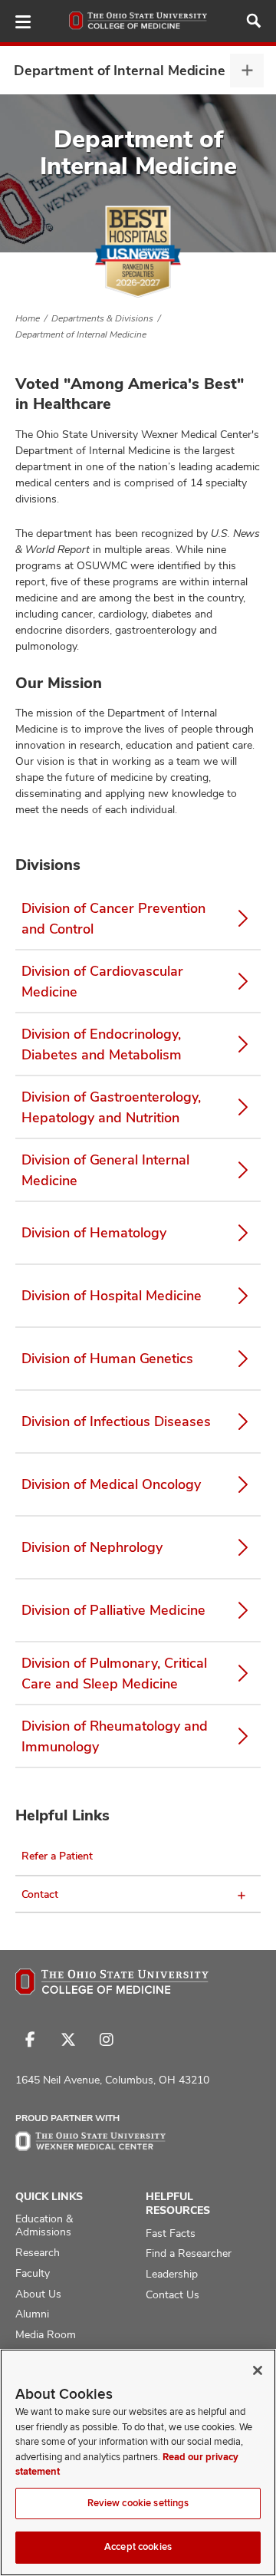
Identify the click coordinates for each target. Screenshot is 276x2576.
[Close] (258, 2370)
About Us (38, 2294)
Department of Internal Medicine (120, 70)
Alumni (32, 2314)
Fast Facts (171, 2233)
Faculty (33, 2273)
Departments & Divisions (102, 318)
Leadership (172, 2274)
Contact (40, 1894)
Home (28, 318)
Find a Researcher (189, 2253)
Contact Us (172, 2294)
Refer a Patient (57, 1856)
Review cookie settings (138, 2503)
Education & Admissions (44, 2225)
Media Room (46, 2334)
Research (38, 2252)
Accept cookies (138, 2547)
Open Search (254, 21)
